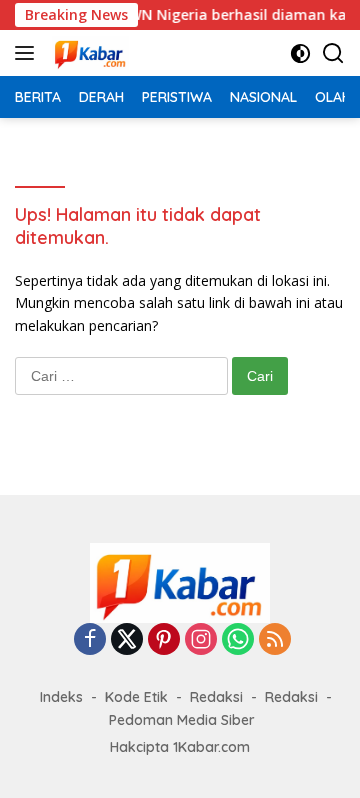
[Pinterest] (164, 640)
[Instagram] (201, 640)
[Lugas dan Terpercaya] (88, 53)
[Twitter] (127, 640)
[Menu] (28, 53)
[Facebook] (90, 640)
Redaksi (216, 697)
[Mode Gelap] (300, 53)
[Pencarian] (333, 53)
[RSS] (275, 640)
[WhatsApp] (238, 640)
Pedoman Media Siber (182, 720)
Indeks (61, 697)
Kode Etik (136, 697)
